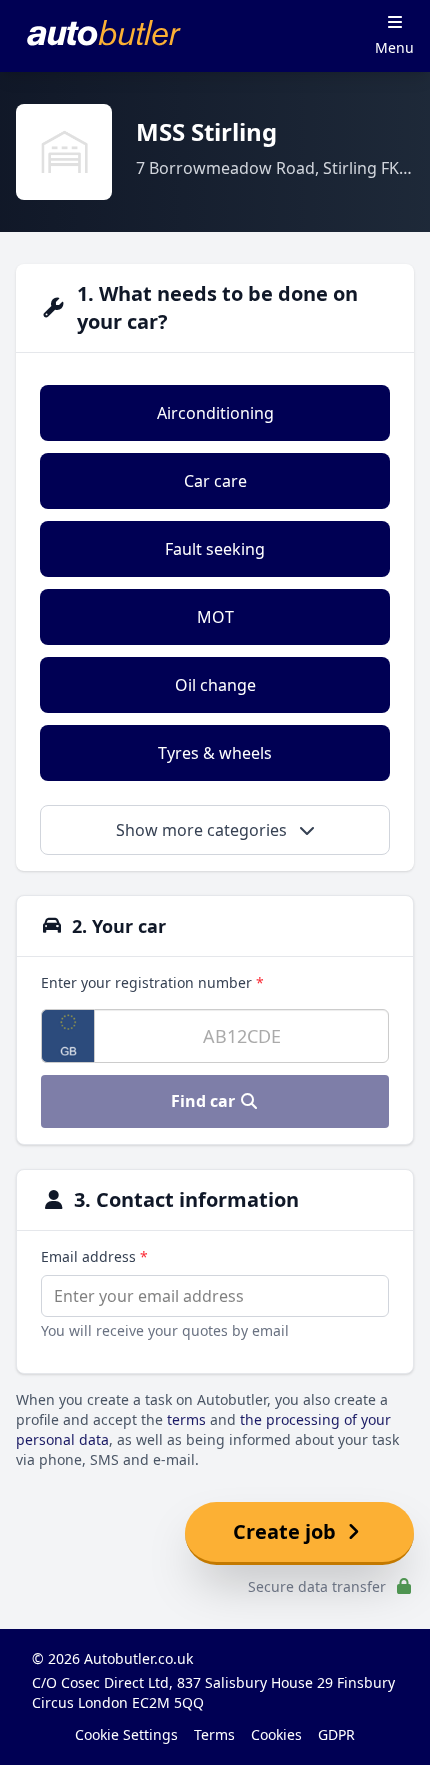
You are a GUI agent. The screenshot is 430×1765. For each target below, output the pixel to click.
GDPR (336, 1734)
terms (186, 1419)
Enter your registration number (152, 982)
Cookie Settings (126, 1734)
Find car (205, 1101)
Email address (94, 1256)
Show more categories (203, 830)
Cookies (276, 1734)
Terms (214, 1734)
